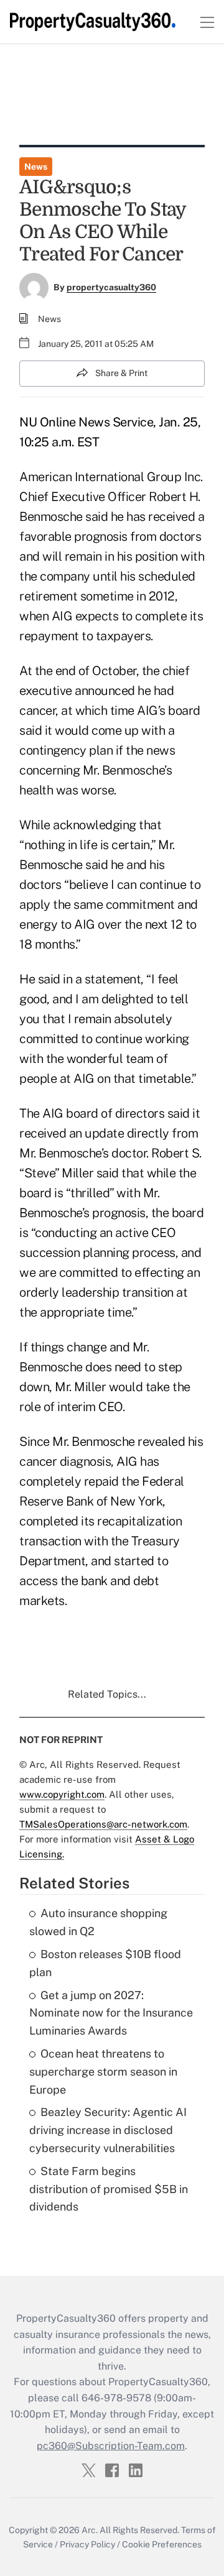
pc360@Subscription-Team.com (111, 2446)
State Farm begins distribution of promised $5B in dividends (109, 2189)
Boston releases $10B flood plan (105, 1963)
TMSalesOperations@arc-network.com (103, 1824)
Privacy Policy (87, 2544)
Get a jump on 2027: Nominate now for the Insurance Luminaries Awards (111, 2013)
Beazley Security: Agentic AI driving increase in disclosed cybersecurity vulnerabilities (108, 2130)
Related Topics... (107, 1694)
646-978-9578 (116, 2398)
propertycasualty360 (111, 287)
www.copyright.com (62, 1794)
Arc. (90, 2530)
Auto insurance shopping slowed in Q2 (98, 1922)
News (36, 167)
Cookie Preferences (162, 2544)
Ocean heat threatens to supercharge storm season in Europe (103, 2072)
